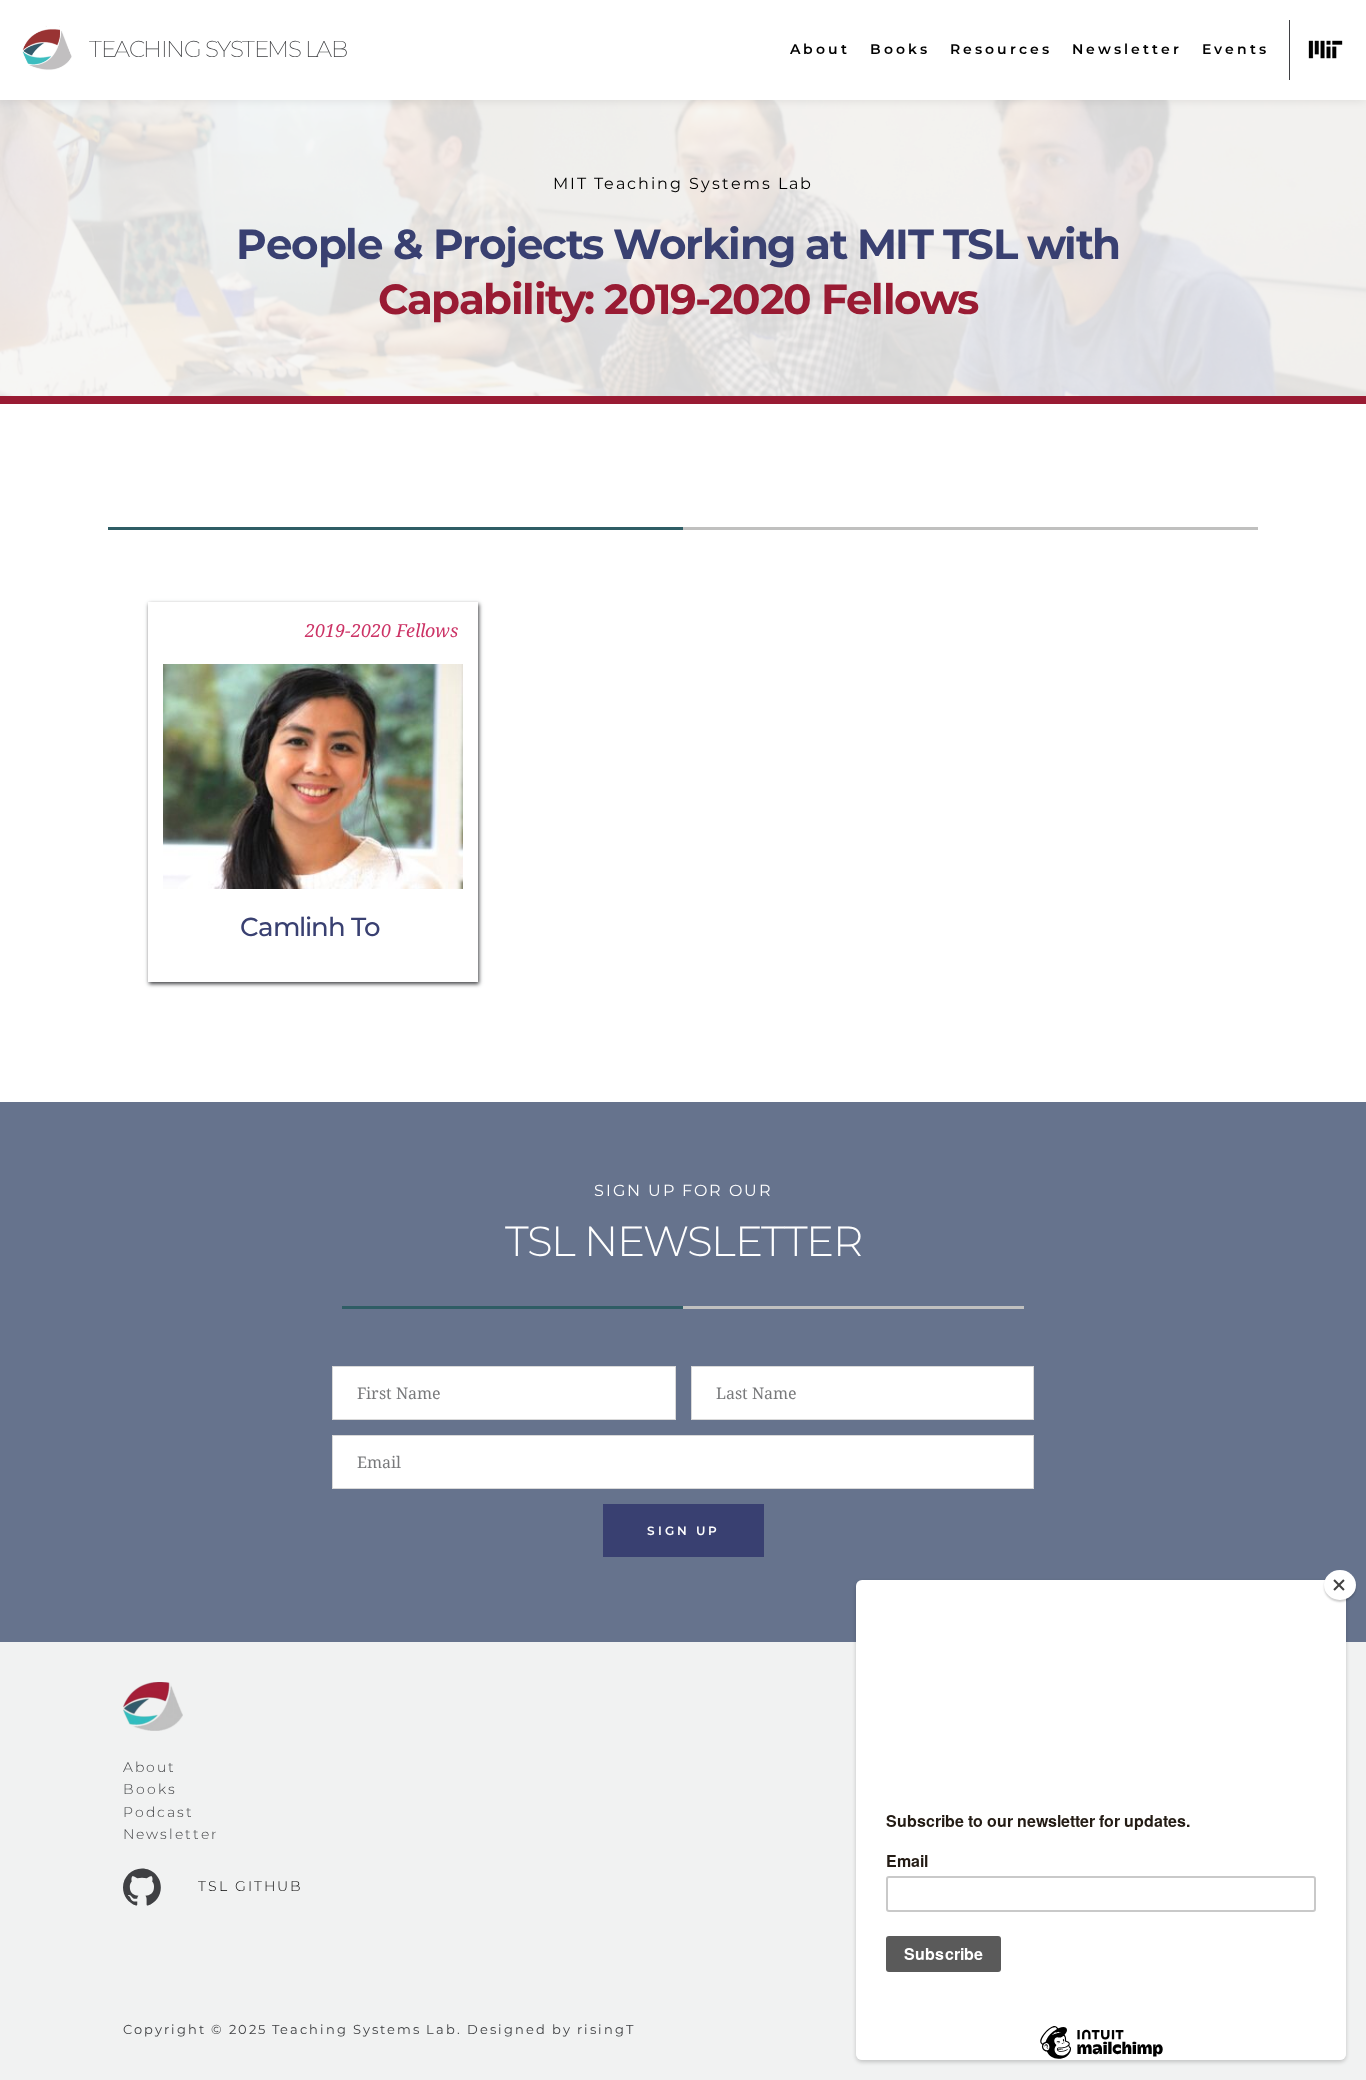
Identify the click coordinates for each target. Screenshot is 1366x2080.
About (149, 1767)
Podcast (158, 1812)
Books (150, 1789)
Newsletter (171, 1834)
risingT (606, 2029)
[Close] (1340, 1585)
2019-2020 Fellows (381, 630)
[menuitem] (820, 49)
